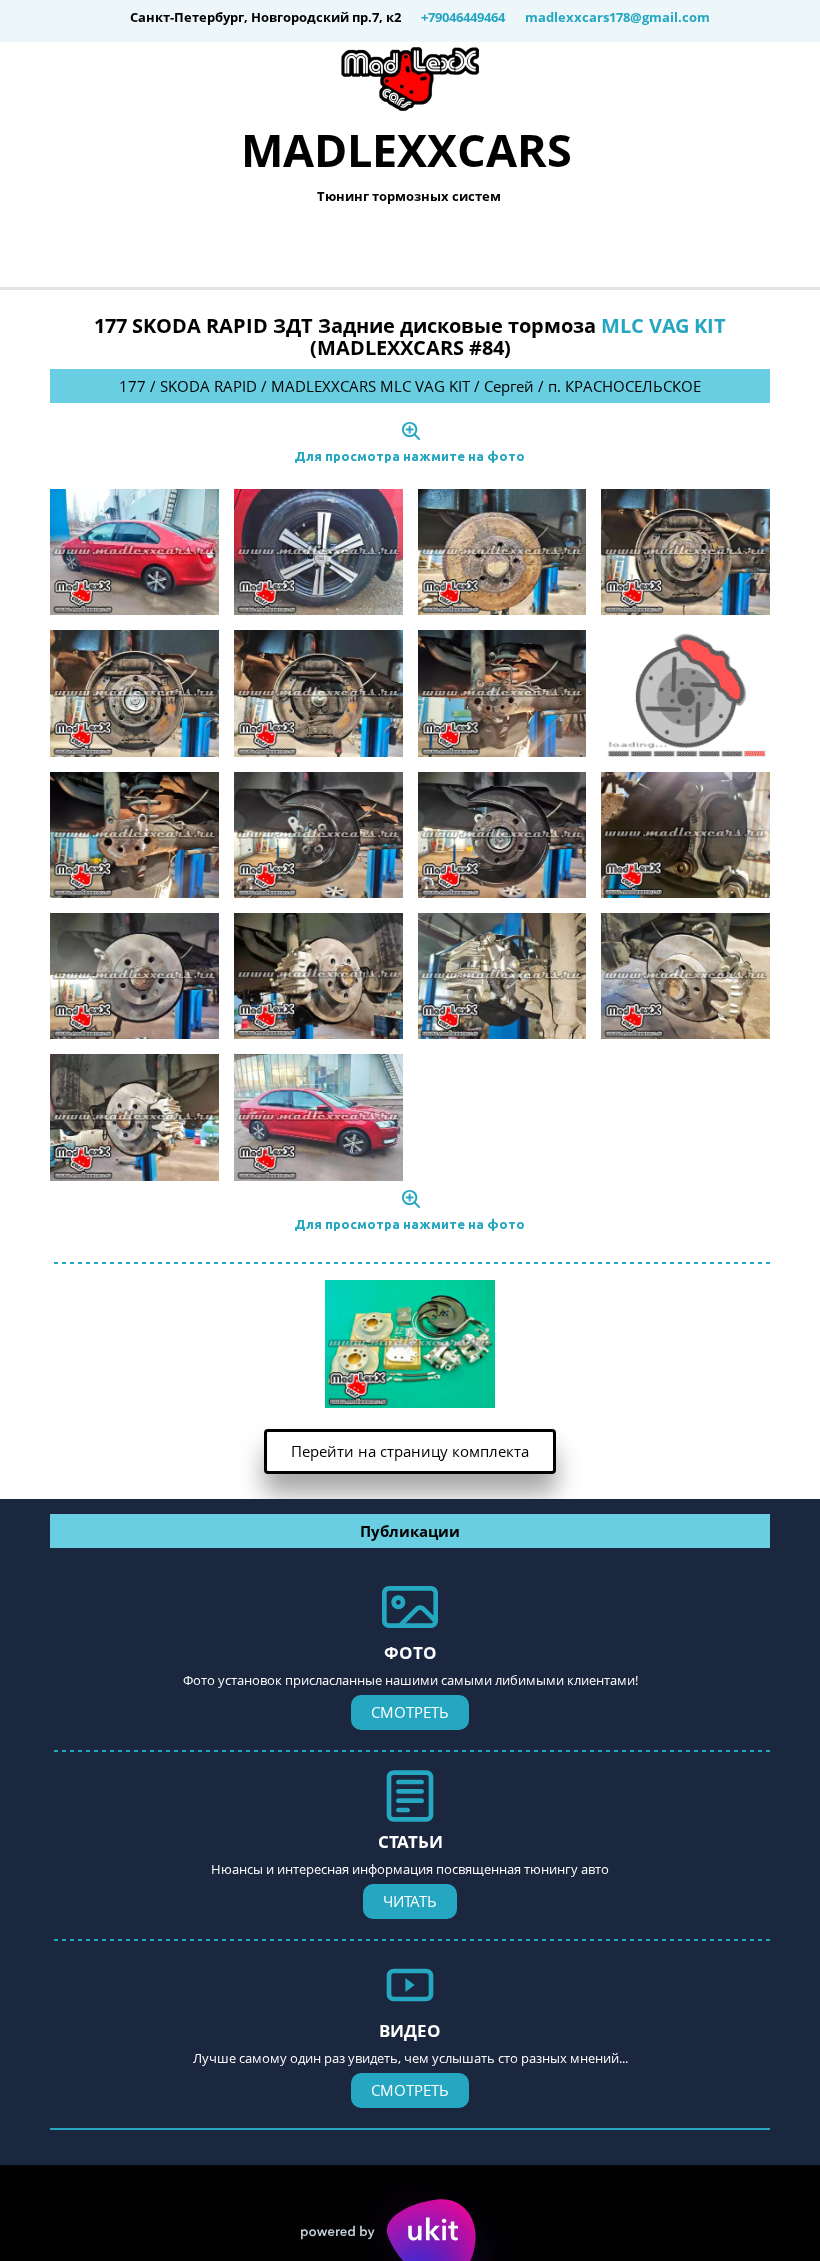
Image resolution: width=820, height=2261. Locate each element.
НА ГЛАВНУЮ (162, 249)
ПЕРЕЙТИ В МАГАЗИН (542, 249)
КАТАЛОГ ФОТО (338, 249)
